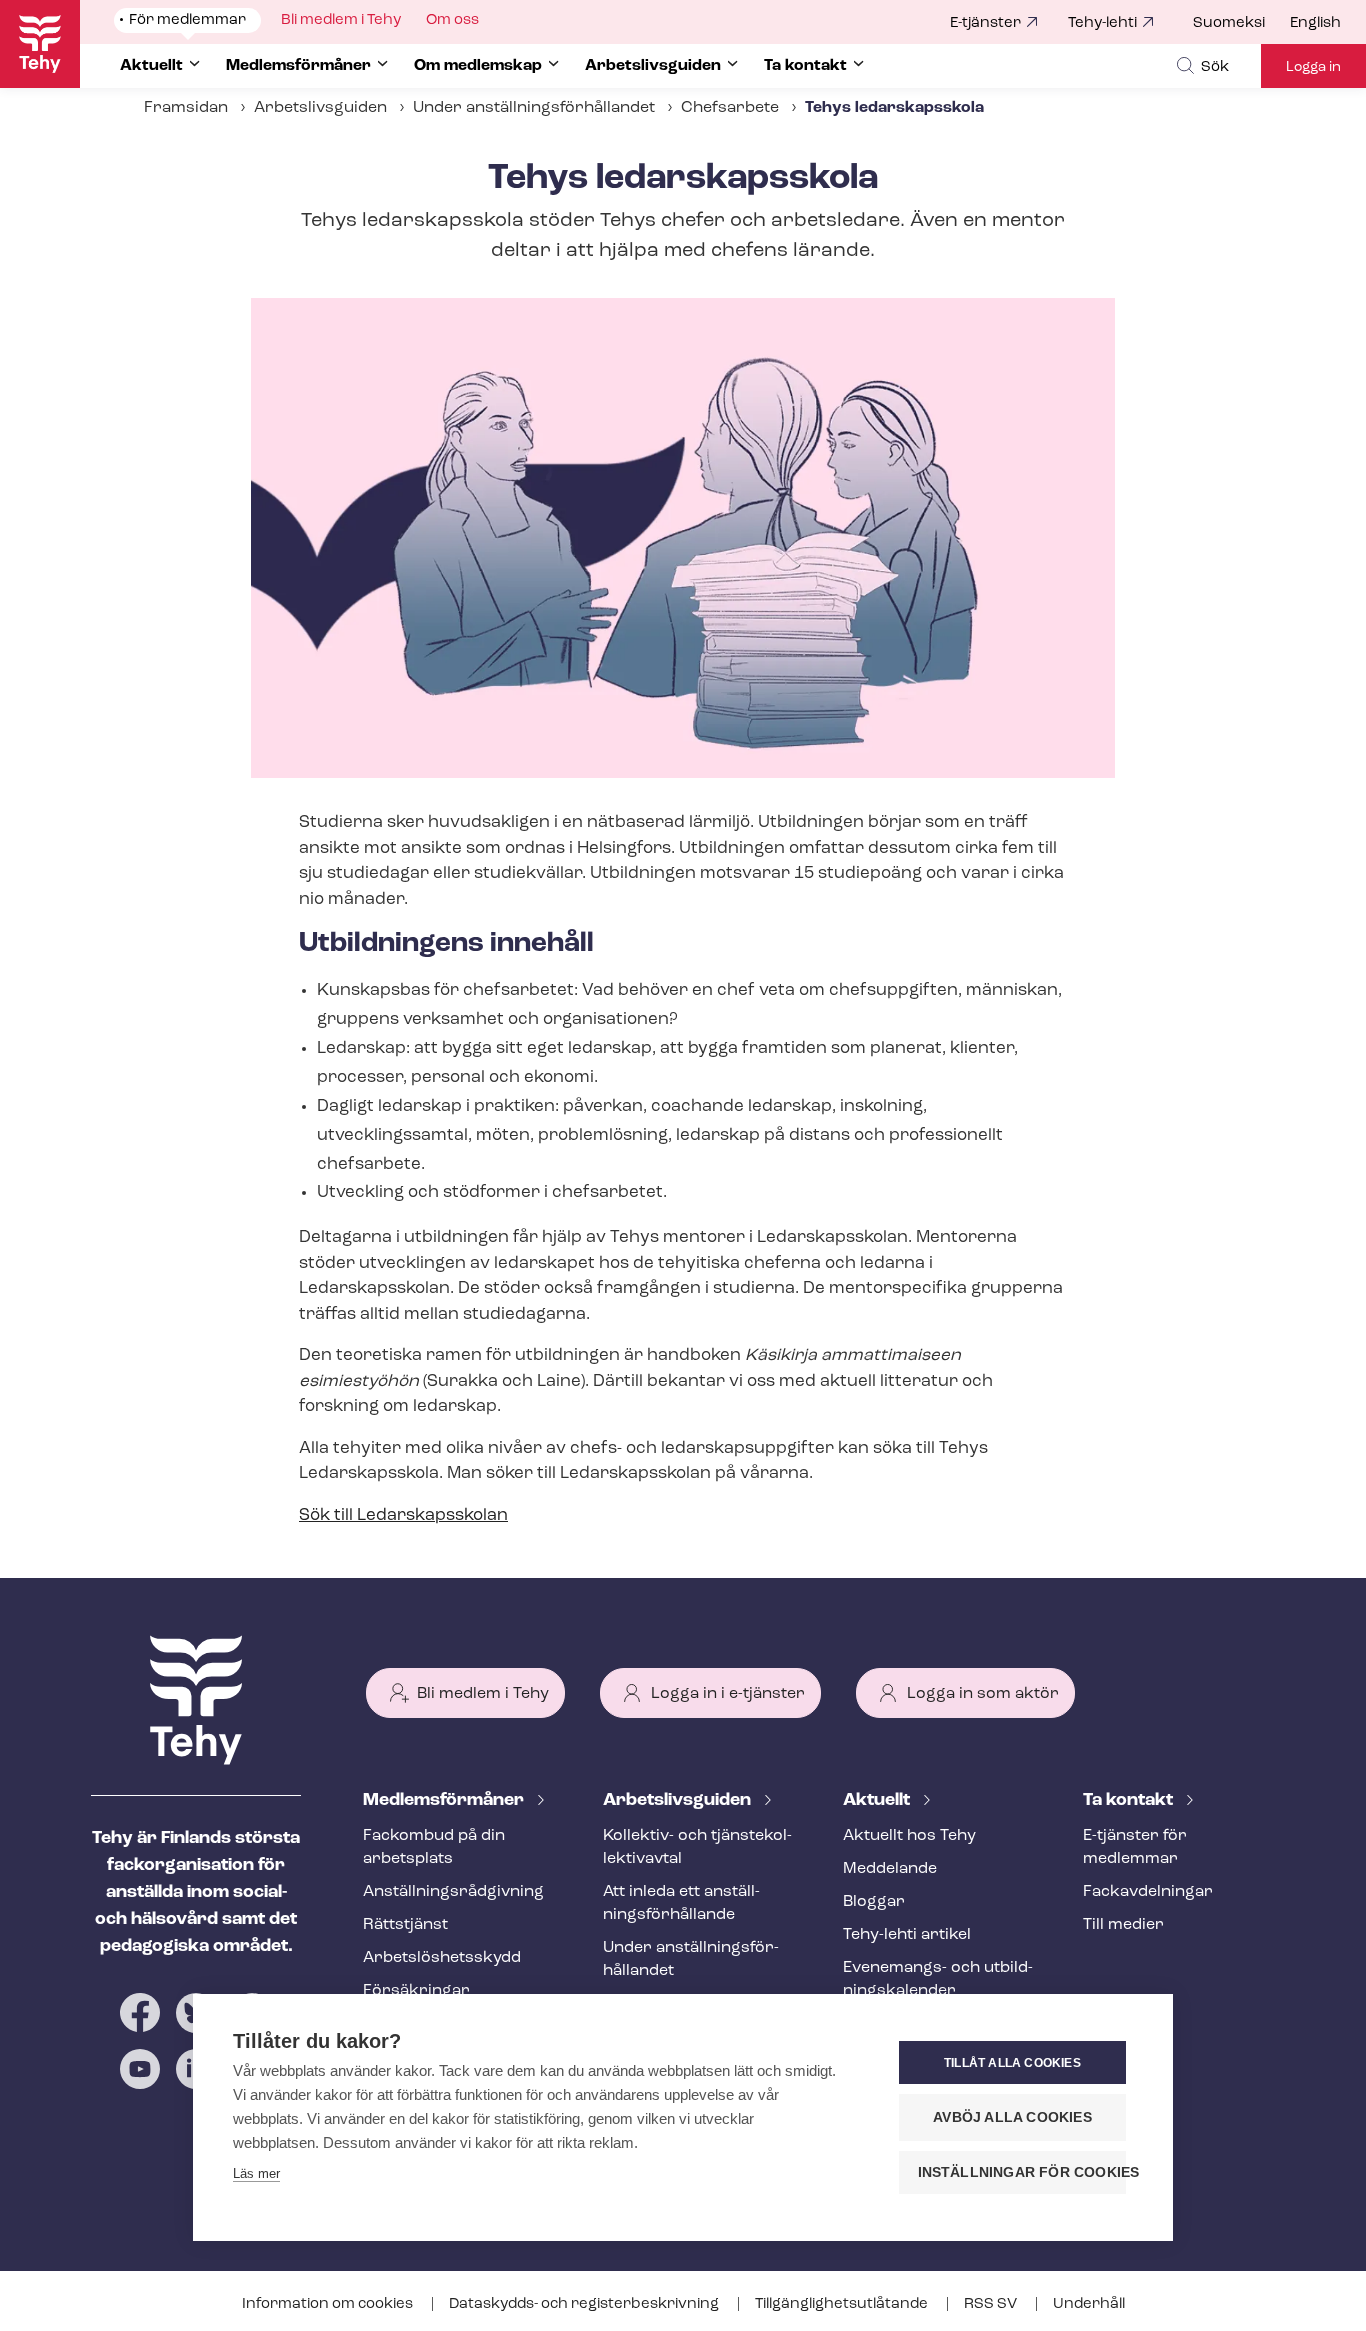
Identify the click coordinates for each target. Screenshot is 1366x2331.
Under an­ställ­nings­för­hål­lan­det (534, 108)
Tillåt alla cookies (1012, 2063)
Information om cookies (329, 2304)
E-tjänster (985, 23)
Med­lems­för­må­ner (445, 1801)
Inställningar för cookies (1022, 2172)
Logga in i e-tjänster (728, 1694)
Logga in (1313, 67)
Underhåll (1089, 2304)
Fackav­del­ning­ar (1148, 1892)
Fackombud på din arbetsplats (434, 1847)
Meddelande (890, 1869)
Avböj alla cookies (1012, 2117)
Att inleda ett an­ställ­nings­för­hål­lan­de (681, 1903)
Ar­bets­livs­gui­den (679, 1801)
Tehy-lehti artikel (907, 1935)
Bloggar (874, 1902)
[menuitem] (1241, 24)
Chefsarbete (730, 108)
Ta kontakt (1130, 1801)
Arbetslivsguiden (320, 108)
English (1315, 23)
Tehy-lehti (1102, 23)
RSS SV (992, 2304)
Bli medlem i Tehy (483, 1694)
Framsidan (186, 108)
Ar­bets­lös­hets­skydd (442, 1958)
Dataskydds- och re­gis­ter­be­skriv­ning (585, 2304)
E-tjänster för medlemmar (1135, 1847)
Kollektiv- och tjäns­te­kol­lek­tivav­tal (697, 1847)
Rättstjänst (405, 1925)
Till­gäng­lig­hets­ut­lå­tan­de (843, 2304)
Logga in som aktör (983, 1694)
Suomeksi (1229, 23)
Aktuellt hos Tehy (909, 1836)
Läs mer (256, 2173)
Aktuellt (878, 1801)
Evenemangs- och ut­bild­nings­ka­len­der (938, 1979)
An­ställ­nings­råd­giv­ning (453, 1892)
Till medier (1123, 1925)
